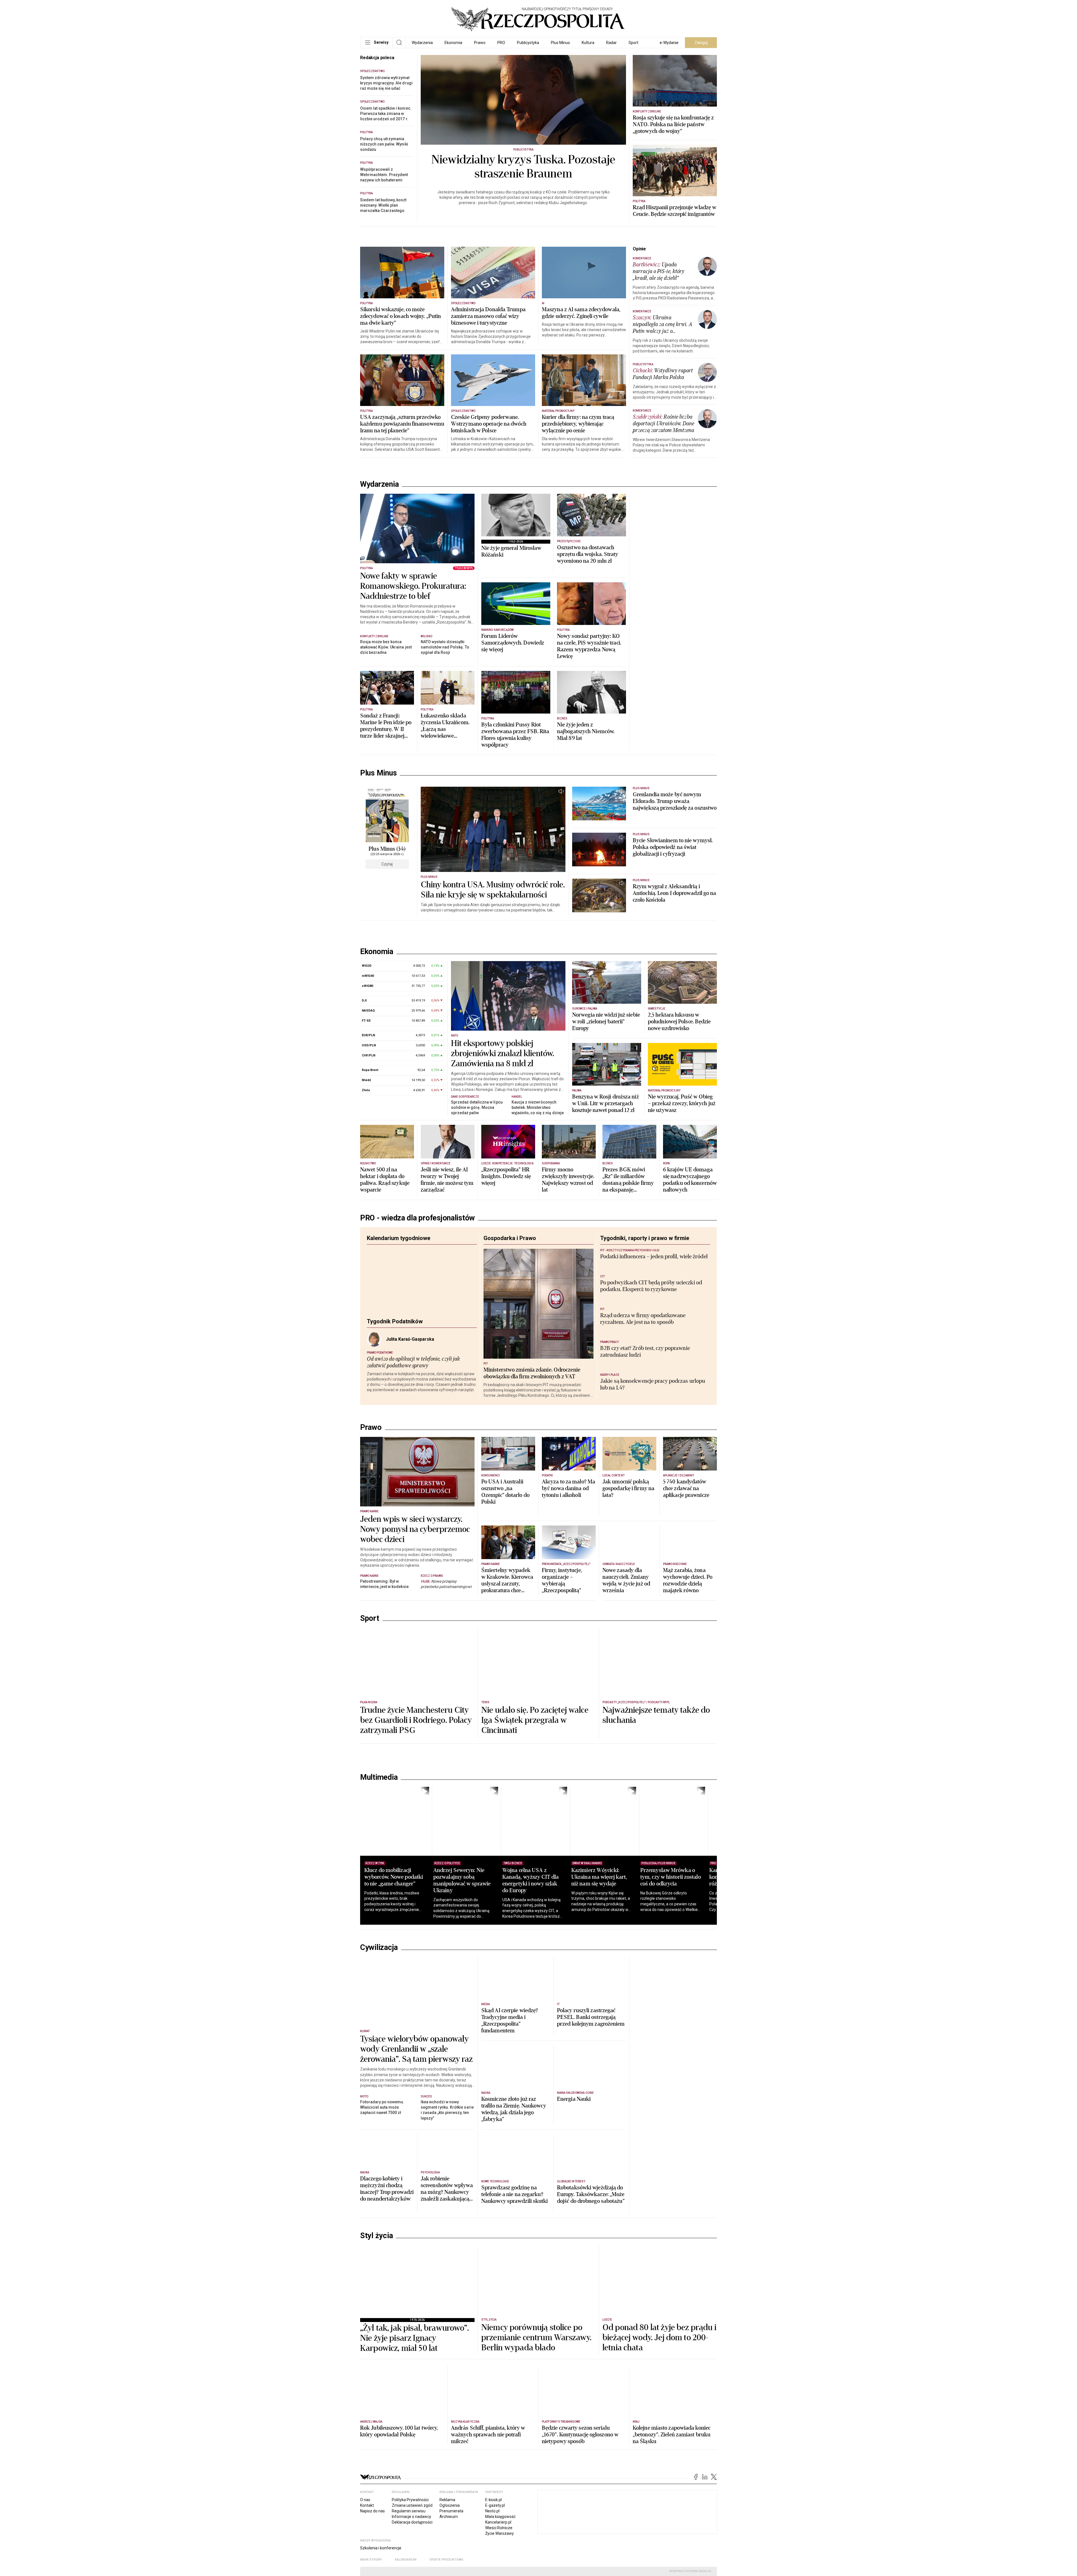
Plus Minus (560, 43)
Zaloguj (701, 43)
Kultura (588, 43)
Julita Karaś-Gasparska (410, 1349)
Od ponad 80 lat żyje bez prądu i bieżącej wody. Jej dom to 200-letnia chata (659, 2441)
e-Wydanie (669, 43)
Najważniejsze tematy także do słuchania (656, 1818)
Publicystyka (528, 43)
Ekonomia (453, 43)
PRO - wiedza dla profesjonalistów (417, 1227)
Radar (611, 43)
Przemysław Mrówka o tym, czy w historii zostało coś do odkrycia (695, 1980)
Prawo (480, 43)
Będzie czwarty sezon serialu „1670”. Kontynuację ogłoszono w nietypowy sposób (580, 2538)
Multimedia (379, 1880)
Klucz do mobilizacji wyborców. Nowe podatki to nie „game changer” (394, 1980)
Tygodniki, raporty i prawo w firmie (645, 1248)
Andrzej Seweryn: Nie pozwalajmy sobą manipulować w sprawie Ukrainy (468, 1983)
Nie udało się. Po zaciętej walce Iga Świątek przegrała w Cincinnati (535, 1823)
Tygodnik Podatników (395, 1331)
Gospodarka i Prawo (510, 1248)
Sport (633, 43)
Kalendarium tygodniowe (399, 1248)
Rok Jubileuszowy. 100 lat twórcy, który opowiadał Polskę (399, 2535)
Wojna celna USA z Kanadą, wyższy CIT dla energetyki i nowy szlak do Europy (543, 1983)
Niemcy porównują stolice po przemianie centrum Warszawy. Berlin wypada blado (536, 2441)
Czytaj (387, 864)
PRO (501, 43)
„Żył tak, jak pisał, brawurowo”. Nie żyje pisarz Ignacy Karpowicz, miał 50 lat (415, 2441)
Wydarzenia (422, 43)
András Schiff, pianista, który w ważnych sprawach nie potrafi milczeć (488, 2538)
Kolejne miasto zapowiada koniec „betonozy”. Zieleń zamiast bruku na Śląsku (672, 2538)
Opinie (639, 249)
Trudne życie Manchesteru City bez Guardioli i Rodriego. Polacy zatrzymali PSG (416, 1823)
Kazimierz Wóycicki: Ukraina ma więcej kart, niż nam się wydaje (618, 1980)
